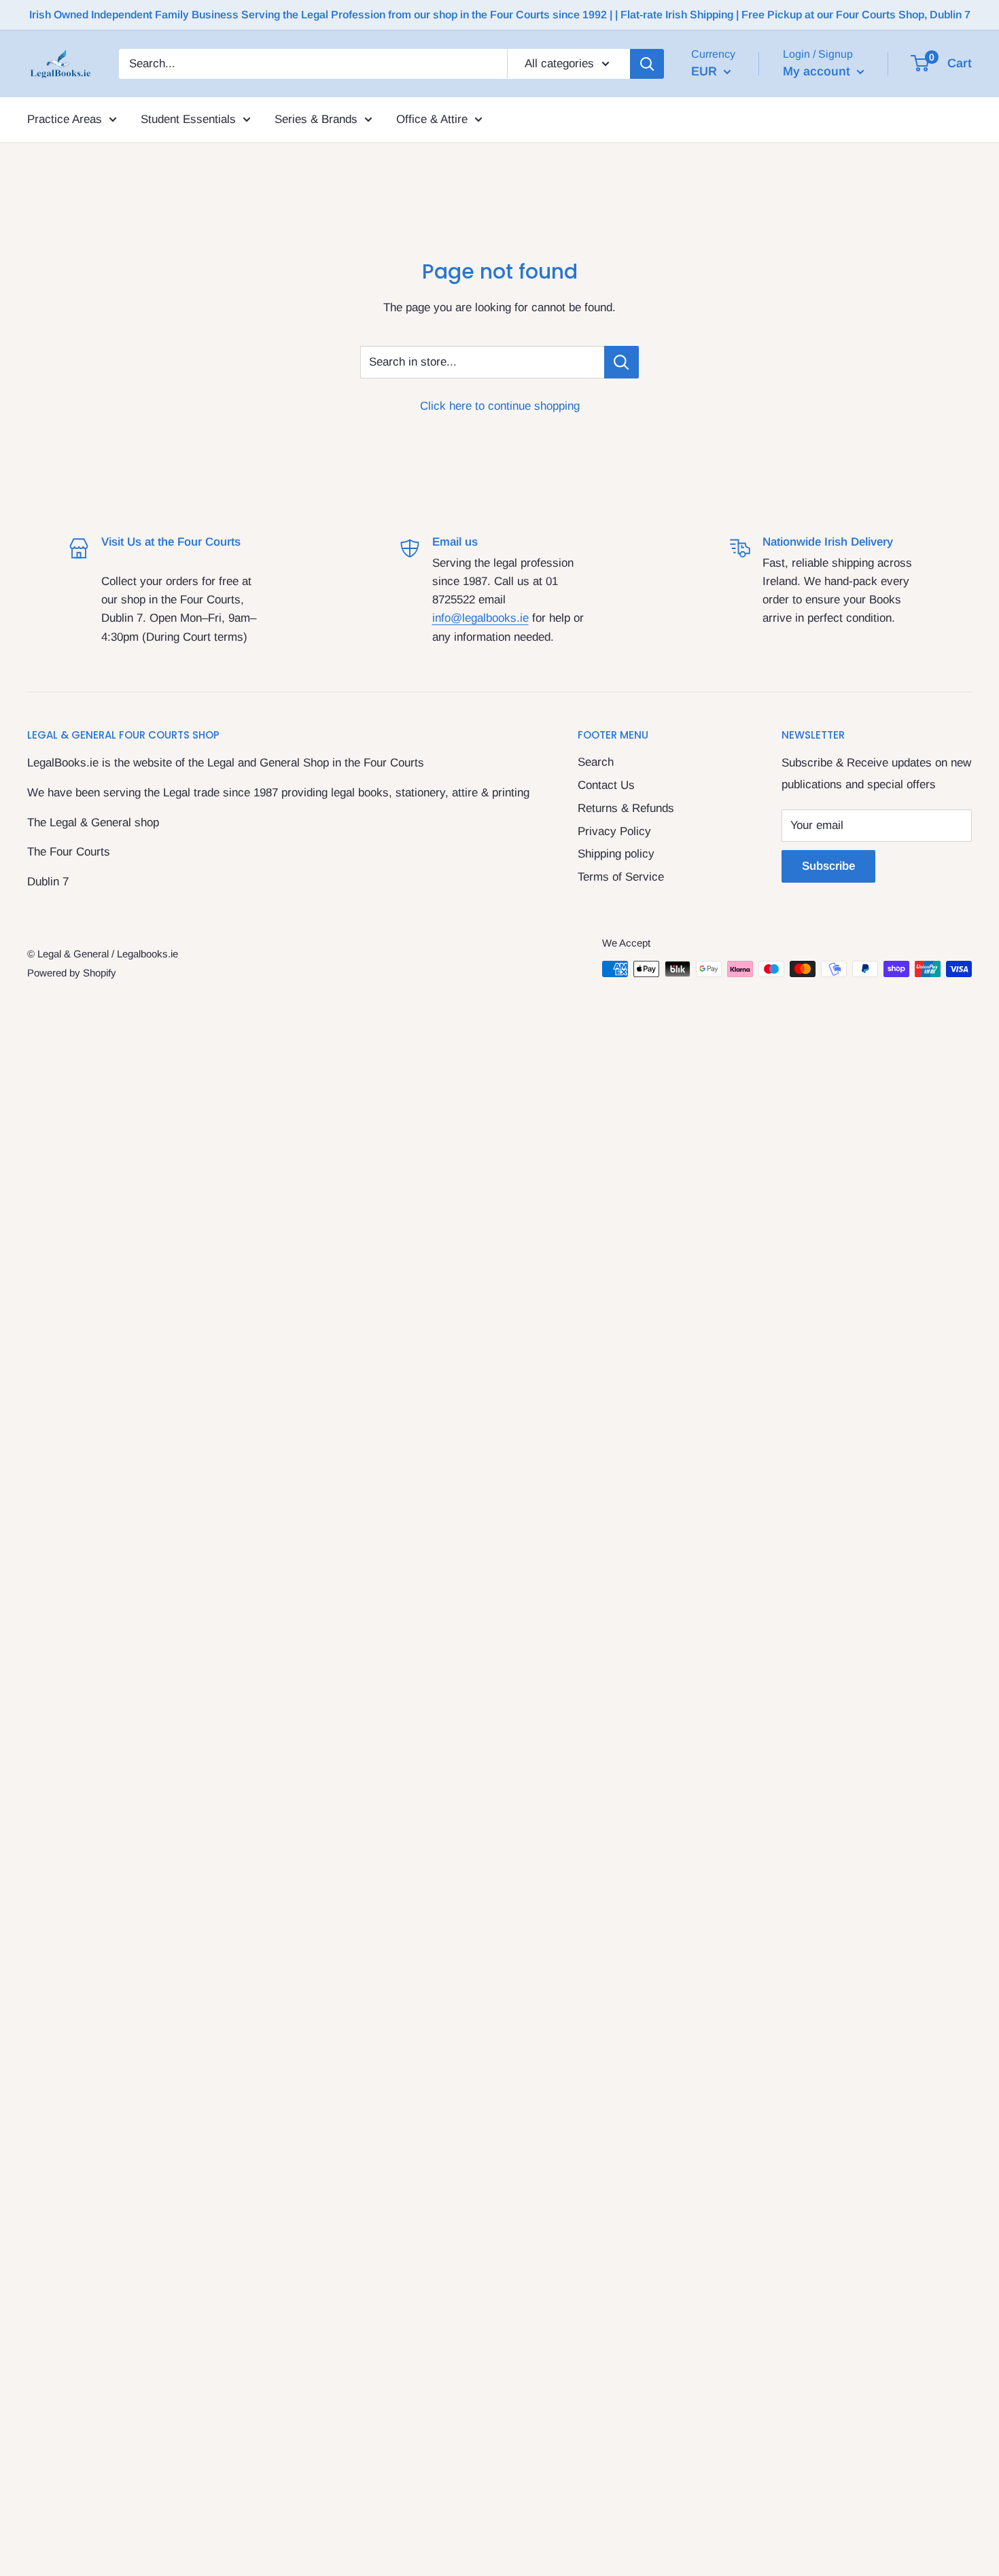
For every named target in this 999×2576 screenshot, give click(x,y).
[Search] (647, 64)
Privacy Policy (614, 831)
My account (818, 71)
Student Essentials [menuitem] (188, 119)
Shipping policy (616, 854)
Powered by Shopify (72, 973)
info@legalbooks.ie (480, 618)
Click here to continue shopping (500, 406)
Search (596, 762)
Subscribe (828, 866)
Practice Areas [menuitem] (65, 119)
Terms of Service (621, 877)
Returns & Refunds (626, 808)
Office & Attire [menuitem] (432, 119)
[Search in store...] (621, 362)
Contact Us (606, 785)
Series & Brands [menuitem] (316, 119)
